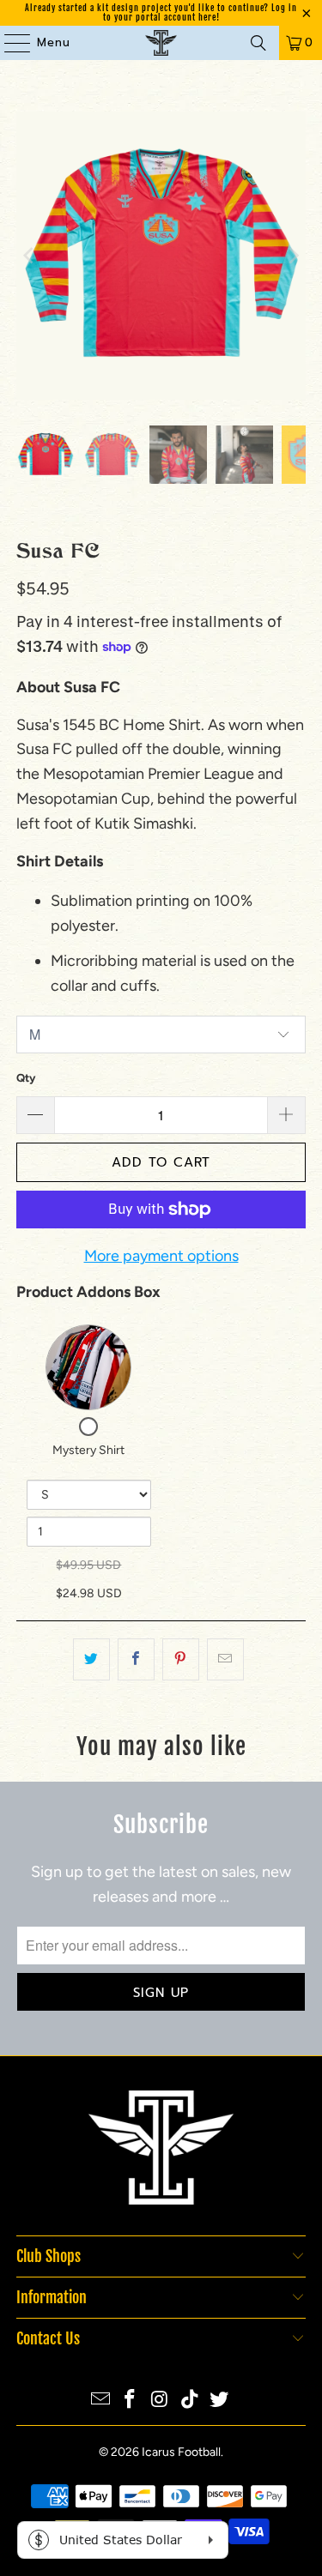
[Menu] (9, 43)
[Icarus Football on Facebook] (131, 2401)
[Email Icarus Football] (100, 2401)
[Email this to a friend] (225, 1659)
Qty (26, 1078)
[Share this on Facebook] (136, 1659)
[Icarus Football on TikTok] (190, 2401)
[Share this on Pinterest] (181, 1659)
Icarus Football (181, 2452)
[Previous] (29, 256)
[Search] (258, 43)
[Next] (293, 256)
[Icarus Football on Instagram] (161, 2401)
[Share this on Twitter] (91, 1659)
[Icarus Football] (161, 43)
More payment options (161, 1256)
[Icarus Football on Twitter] (220, 2401)
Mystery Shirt (88, 1450)
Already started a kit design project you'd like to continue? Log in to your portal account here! (161, 12)
